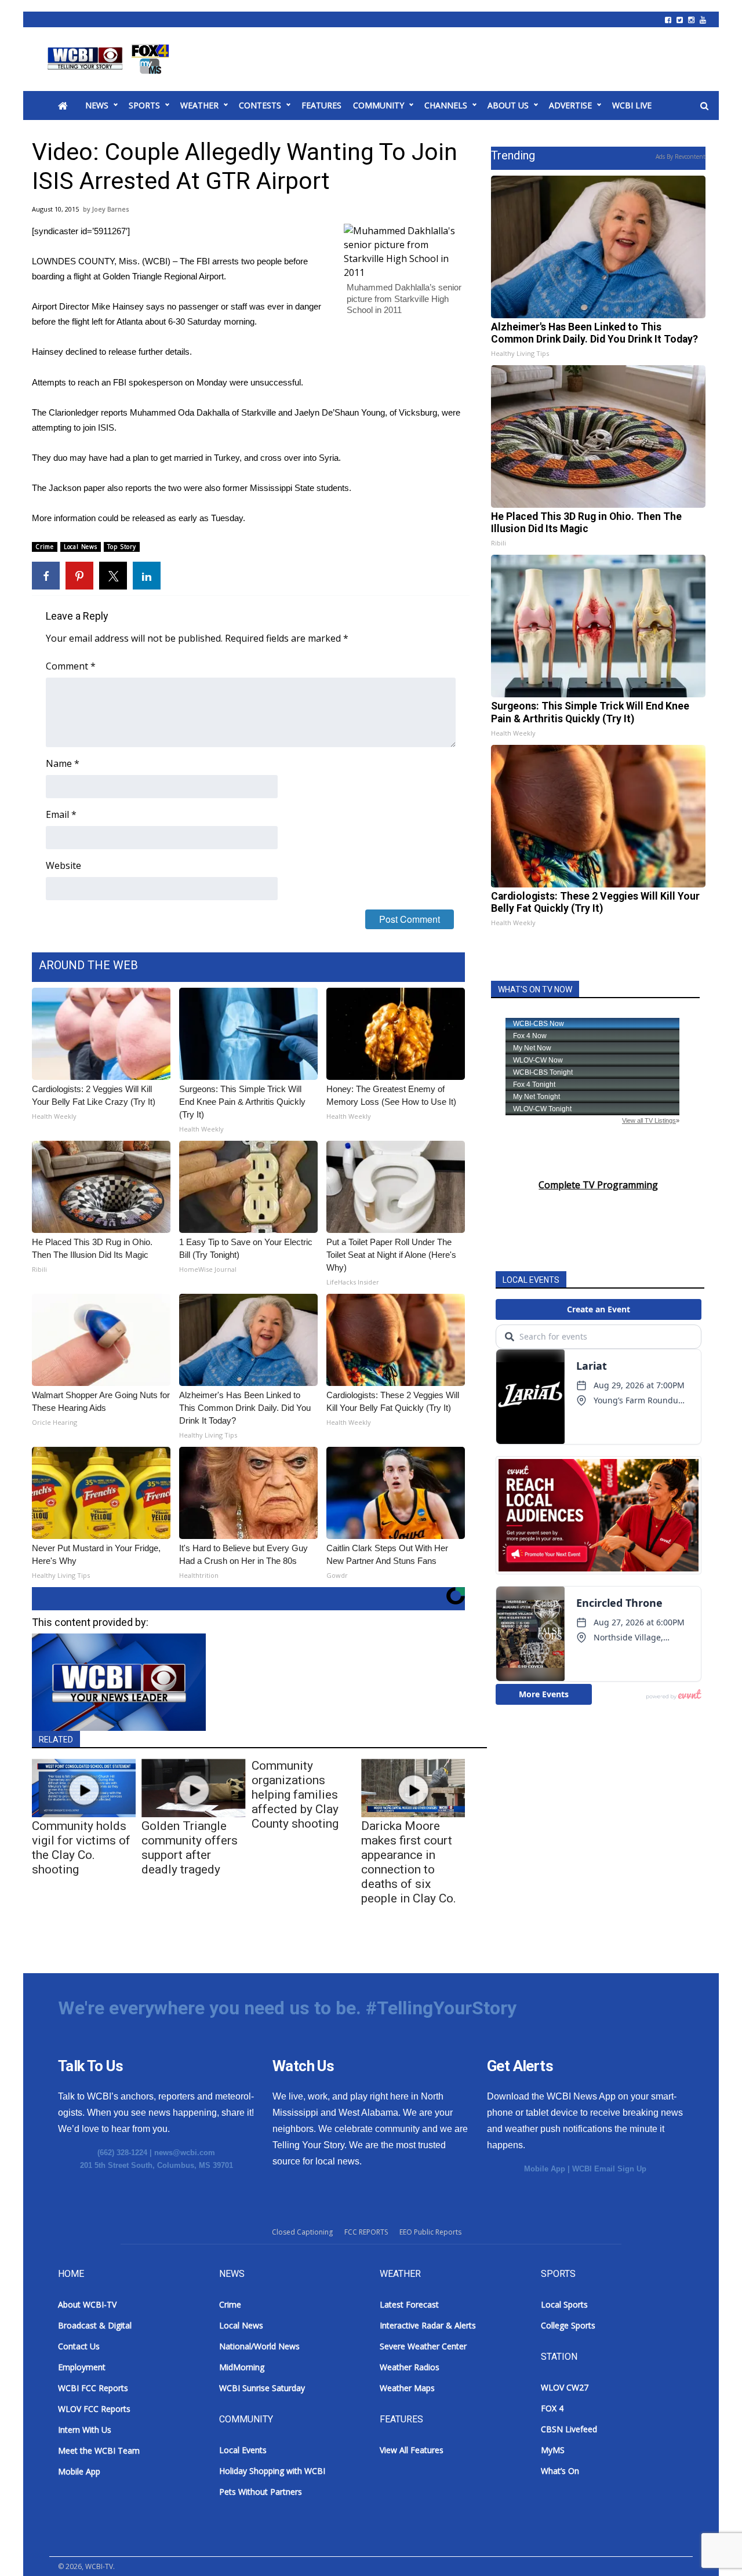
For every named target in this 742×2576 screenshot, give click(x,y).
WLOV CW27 (565, 2387)
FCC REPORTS (366, 2232)
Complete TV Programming (598, 1185)
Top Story (122, 547)
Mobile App (545, 2169)
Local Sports (564, 2304)
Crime (45, 547)
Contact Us (79, 2346)
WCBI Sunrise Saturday (262, 2388)
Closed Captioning (302, 2232)
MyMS (553, 2450)
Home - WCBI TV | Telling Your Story (110, 59)
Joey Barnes (110, 209)
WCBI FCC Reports (93, 2388)
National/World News (259, 2346)
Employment (82, 2367)
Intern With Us (85, 2430)
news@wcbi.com (185, 2153)
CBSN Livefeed (569, 2429)
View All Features (412, 2450)
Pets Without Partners (261, 2492)
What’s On (560, 2471)
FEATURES (321, 105)
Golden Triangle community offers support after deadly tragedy (190, 1848)
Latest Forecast (409, 2304)
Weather (199, 105)
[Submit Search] (704, 106)
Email (61, 814)
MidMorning (242, 2367)
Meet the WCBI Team (99, 2451)
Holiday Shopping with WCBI (272, 2471)
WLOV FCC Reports (94, 2409)
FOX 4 (552, 2408)
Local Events (243, 2450)
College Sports (568, 2325)
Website (63, 865)
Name (63, 763)
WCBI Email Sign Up (609, 2169)
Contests (260, 105)
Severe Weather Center (423, 2346)
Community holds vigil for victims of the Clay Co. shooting (81, 1848)
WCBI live (632, 105)
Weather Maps (407, 2388)
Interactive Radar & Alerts (428, 2325)
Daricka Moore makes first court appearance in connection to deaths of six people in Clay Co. (409, 1862)
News (97, 105)
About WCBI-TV (87, 2304)
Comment (71, 666)
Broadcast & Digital (95, 2325)
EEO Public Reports (430, 2232)
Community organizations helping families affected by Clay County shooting (295, 1795)
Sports (144, 105)
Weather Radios (410, 2367)
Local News (81, 547)
